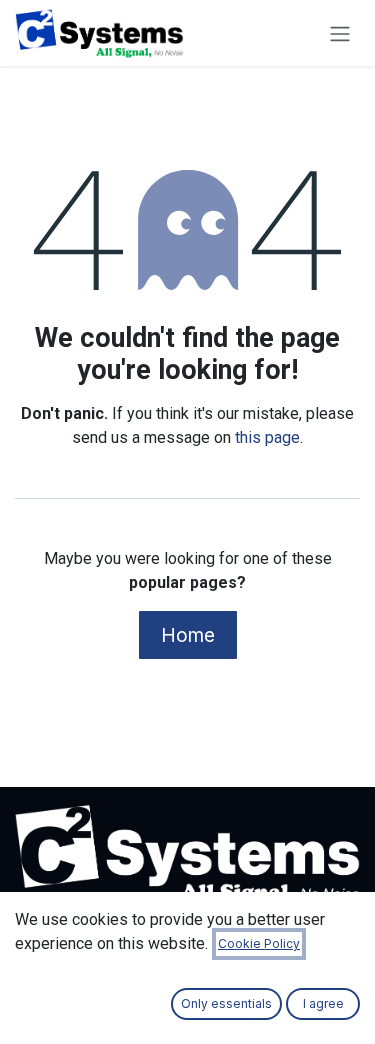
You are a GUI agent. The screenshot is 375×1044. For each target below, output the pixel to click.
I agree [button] (323, 1003)
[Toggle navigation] (340, 33)
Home (188, 635)
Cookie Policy (259, 943)
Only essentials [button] (226, 1003)
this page (267, 437)
